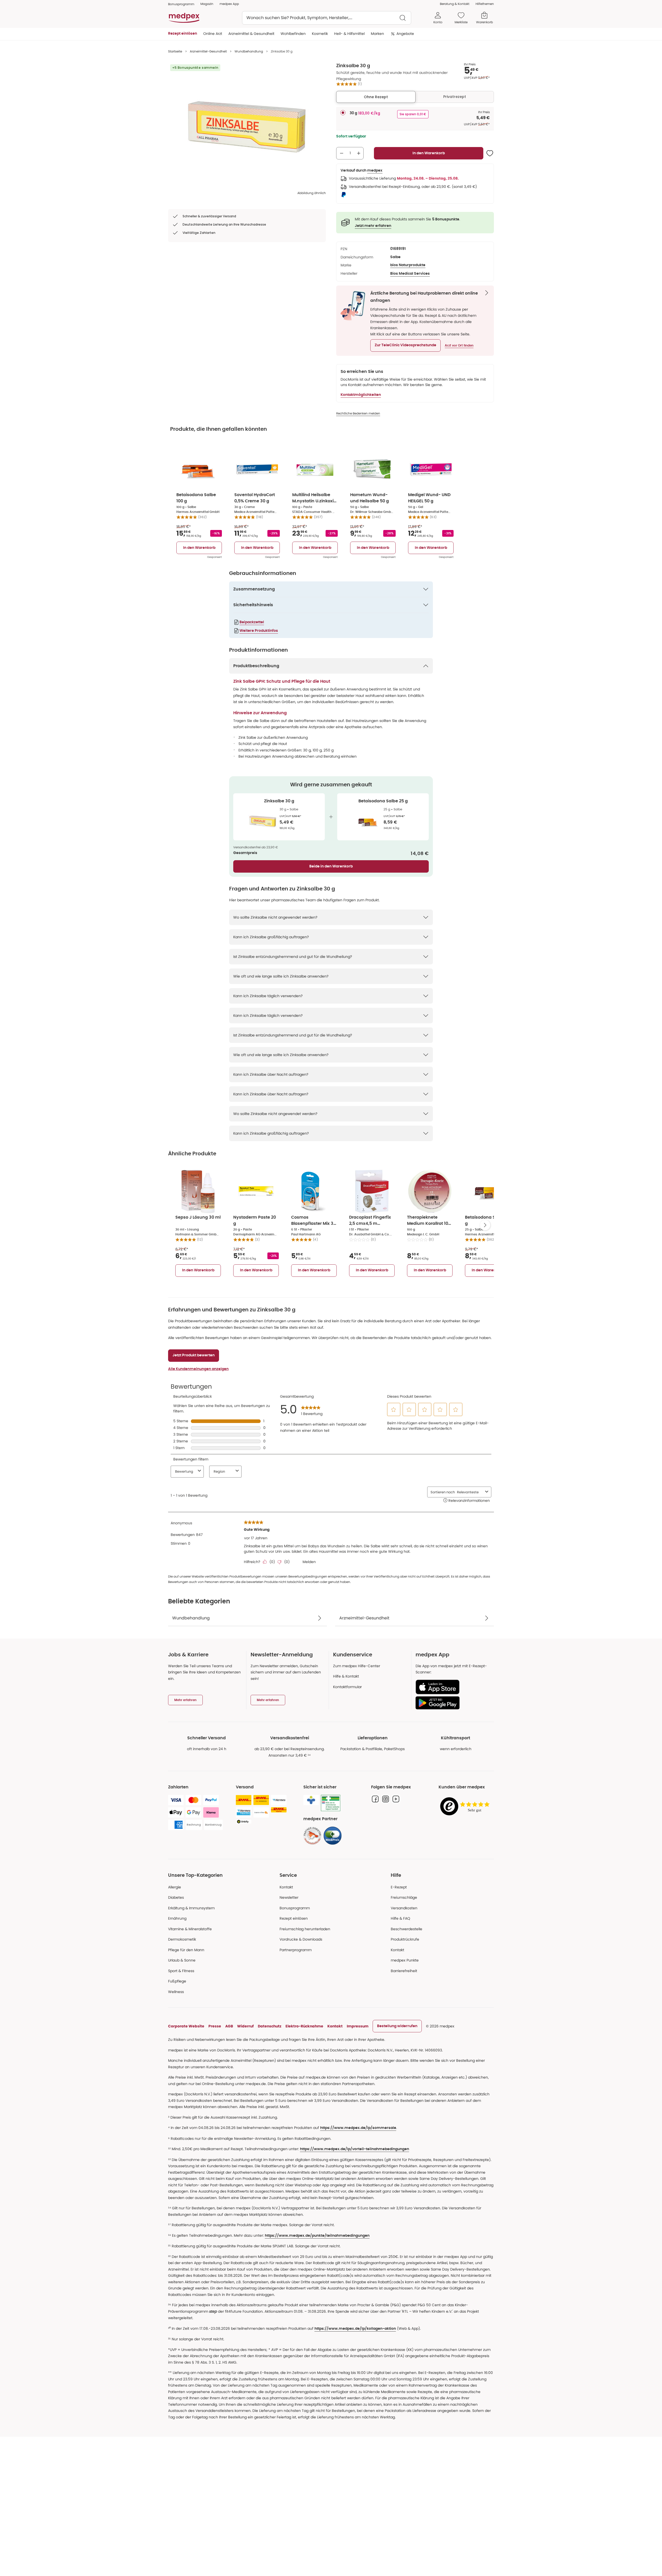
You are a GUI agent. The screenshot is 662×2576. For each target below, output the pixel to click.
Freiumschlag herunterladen (305, 1929)
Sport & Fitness (181, 1971)
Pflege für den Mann (186, 1950)
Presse (215, 2026)
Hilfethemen (485, 4)
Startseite (175, 51)
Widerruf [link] (245, 2026)
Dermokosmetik (182, 1939)
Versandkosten (404, 1908)
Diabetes (176, 1897)
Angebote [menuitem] (405, 34)
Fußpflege (177, 1981)
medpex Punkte (405, 1960)
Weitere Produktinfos (259, 631)
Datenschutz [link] (270, 2026)
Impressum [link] (358, 2026)
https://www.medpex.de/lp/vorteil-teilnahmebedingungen (355, 2149)
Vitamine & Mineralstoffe (190, 1929)
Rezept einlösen (294, 1918)
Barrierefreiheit (404, 1971)
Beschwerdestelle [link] (407, 1929)
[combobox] (327, 18)
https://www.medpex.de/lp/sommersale (358, 2128)
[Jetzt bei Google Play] (453, 1703)
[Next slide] (485, 1225)
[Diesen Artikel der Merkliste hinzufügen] (490, 153)
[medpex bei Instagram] (386, 1799)
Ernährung (177, 1918)
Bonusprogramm (295, 1908)
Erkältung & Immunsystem (191, 1908)
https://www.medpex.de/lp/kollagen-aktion (355, 2329)
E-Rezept (399, 1887)
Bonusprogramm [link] (181, 4)
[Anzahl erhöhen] (359, 153)
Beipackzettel (252, 622)
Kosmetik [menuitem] (320, 34)
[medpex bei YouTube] (396, 1799)
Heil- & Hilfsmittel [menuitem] (349, 34)
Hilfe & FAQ (400, 1918)
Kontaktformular (347, 1687)
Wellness (176, 1992)
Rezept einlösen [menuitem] (183, 34)
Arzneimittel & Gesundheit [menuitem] (251, 34)
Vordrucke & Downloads (301, 1939)
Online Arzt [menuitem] (213, 34)
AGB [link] (229, 2026)
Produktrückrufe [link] (405, 1939)
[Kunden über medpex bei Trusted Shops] (466, 1807)
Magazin (207, 4)
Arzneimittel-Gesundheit (208, 51)
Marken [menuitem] (377, 34)
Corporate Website (186, 2026)
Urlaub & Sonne (182, 1960)
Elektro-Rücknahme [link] (304, 2026)
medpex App (229, 4)
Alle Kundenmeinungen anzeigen (198, 1369)
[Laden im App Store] (453, 1687)
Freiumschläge (404, 1897)
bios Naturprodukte (408, 265)
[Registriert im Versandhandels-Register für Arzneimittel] (331, 1803)
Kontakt (286, 1887)
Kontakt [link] (397, 1950)
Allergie (175, 1887)
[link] (312, 1836)
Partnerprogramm (296, 1950)
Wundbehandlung (249, 51)
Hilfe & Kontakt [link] (346, 1676)
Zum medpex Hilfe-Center (357, 1666)
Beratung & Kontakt (455, 4)
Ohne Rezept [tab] (376, 97)
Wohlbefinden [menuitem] (293, 34)
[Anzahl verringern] (342, 153)
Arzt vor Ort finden (459, 345)
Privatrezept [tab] (455, 97)
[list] (247, 127)
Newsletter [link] (289, 1897)
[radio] (343, 113)
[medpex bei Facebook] (375, 1799)
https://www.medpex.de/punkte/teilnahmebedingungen (317, 2236)
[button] (405, 345)
